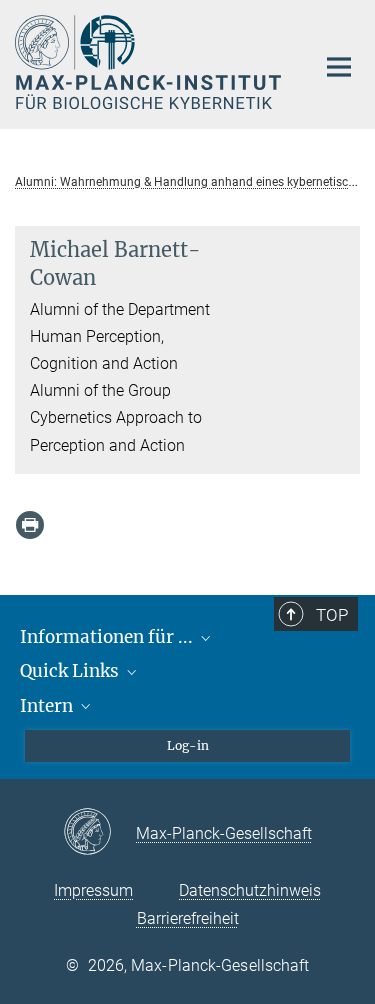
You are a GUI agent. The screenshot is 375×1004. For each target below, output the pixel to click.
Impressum (93, 890)
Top (332, 615)
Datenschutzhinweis (250, 890)
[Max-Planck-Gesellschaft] (99, 833)
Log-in (188, 745)
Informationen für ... (108, 637)
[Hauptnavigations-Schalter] (339, 67)
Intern (48, 706)
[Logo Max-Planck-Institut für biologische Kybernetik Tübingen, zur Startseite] (150, 62)
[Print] (30, 525)
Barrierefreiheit (188, 918)
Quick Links (71, 671)
